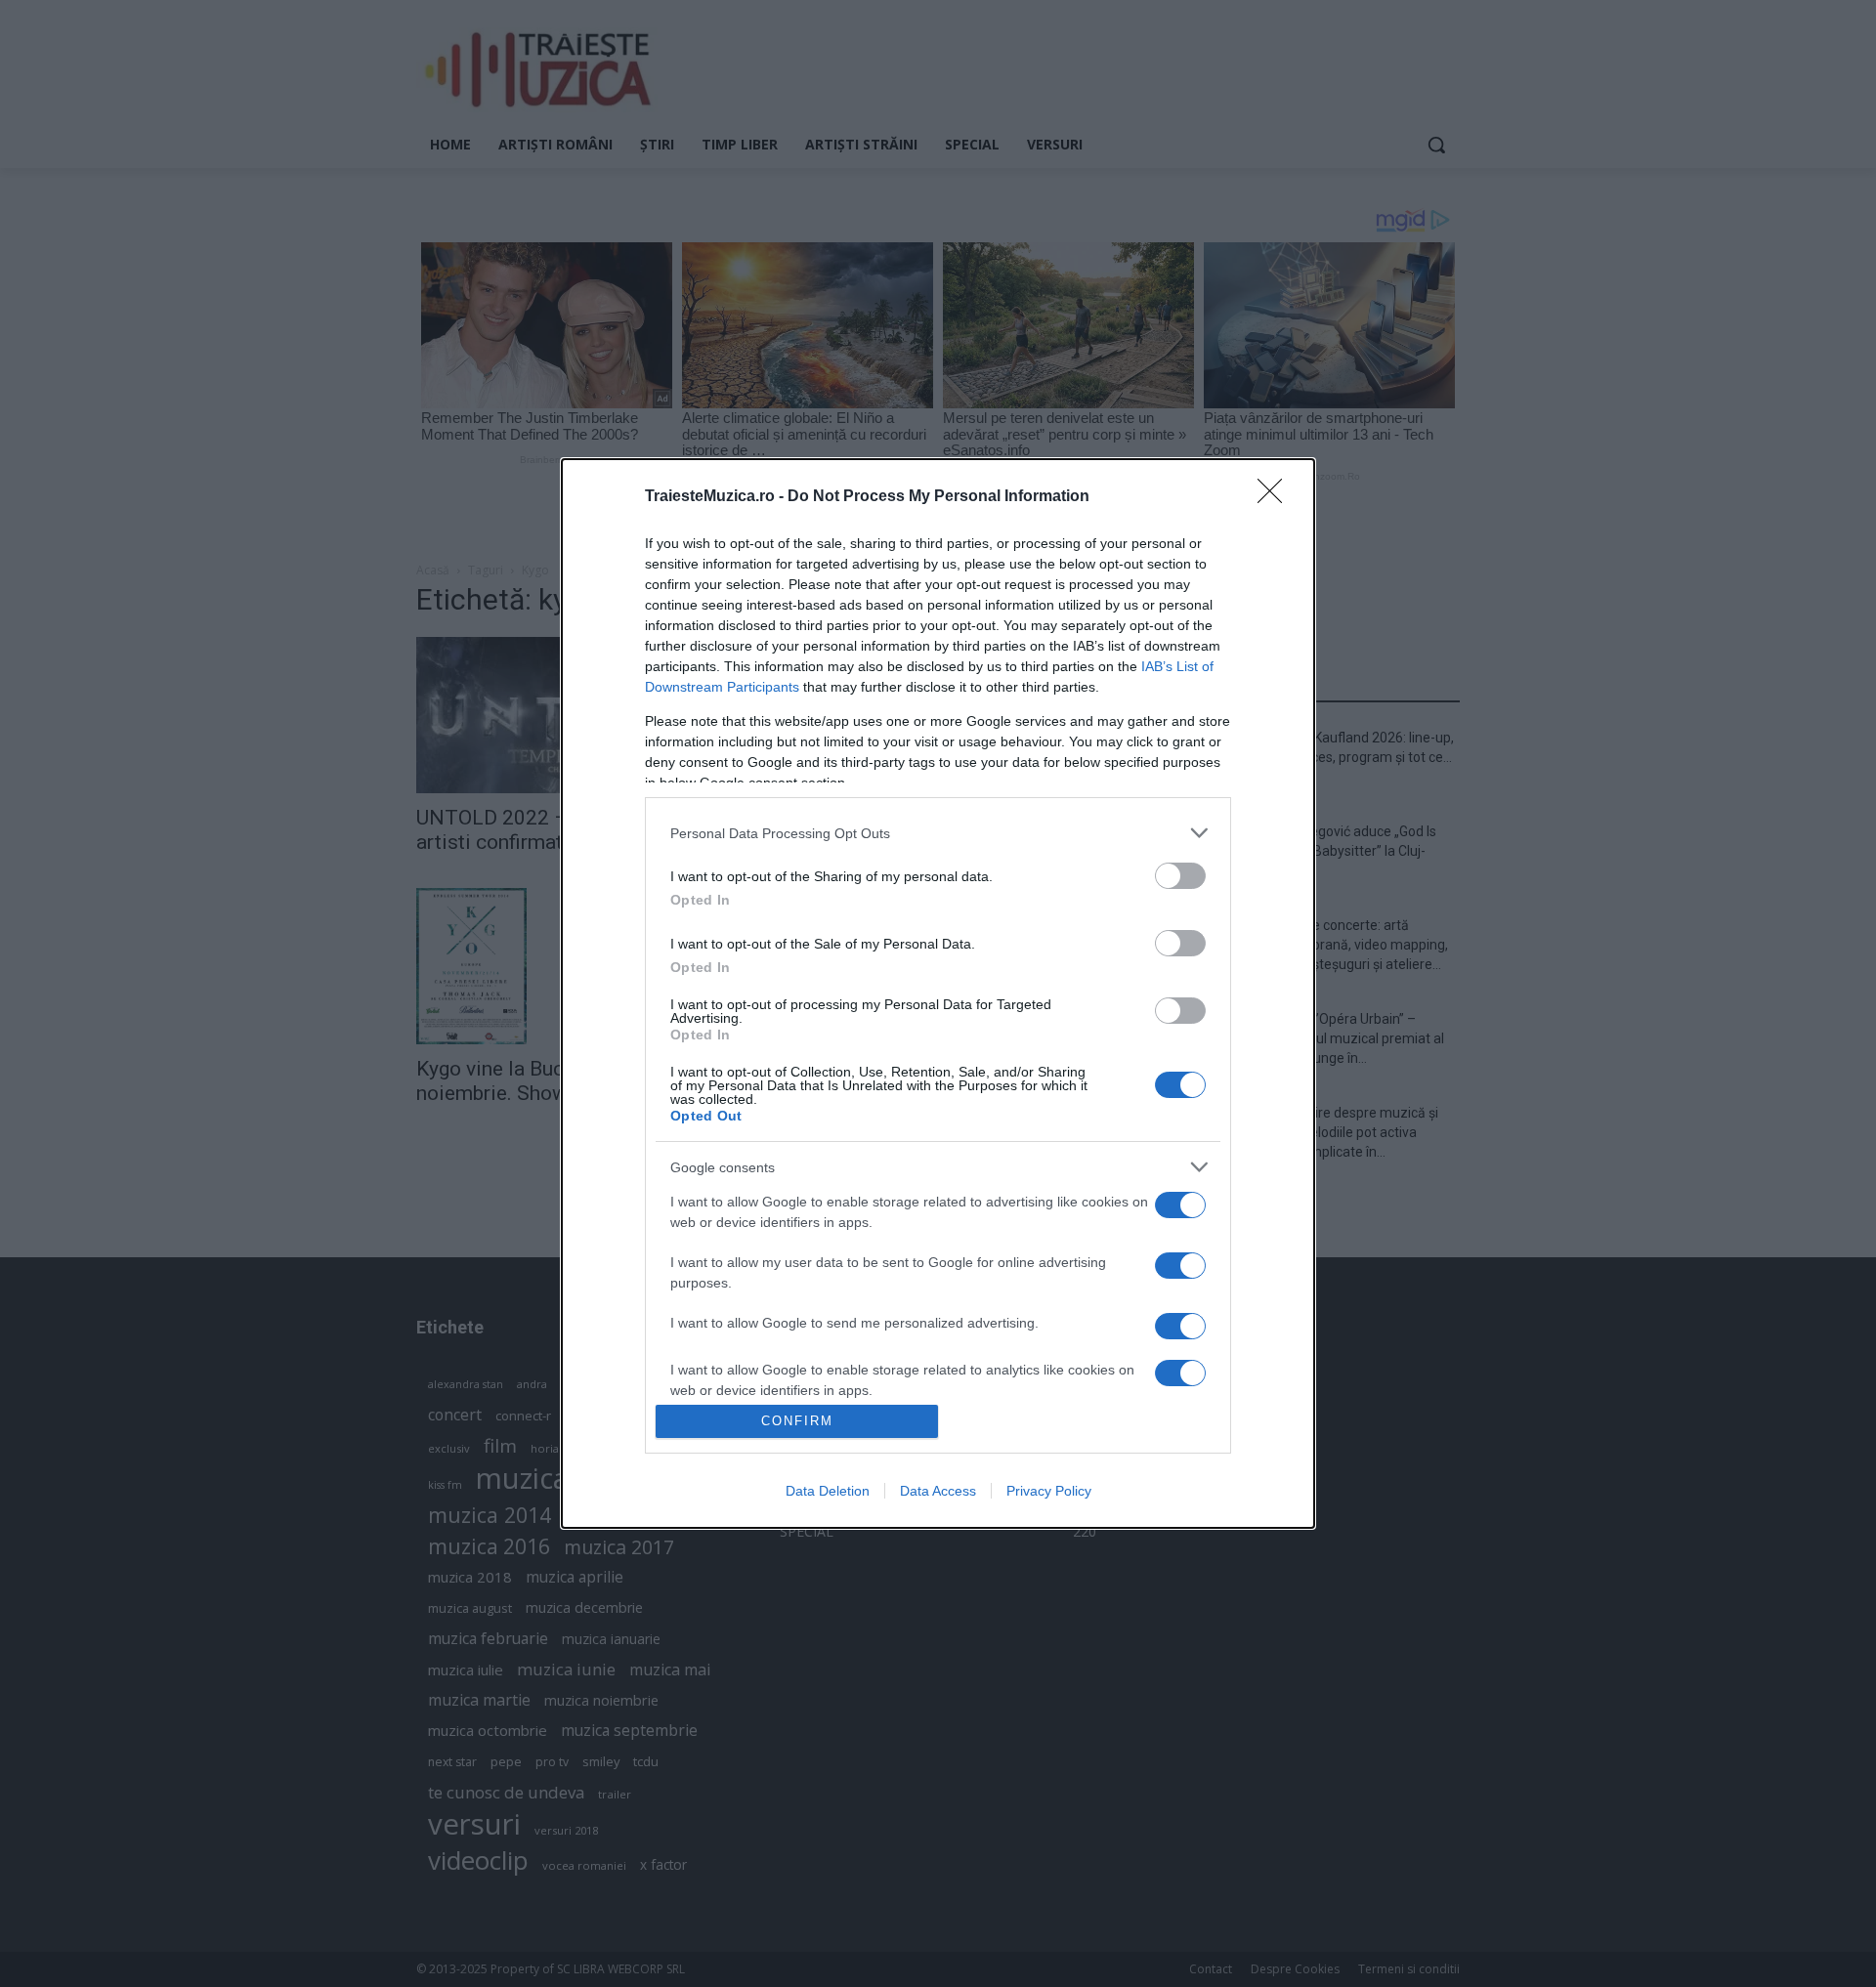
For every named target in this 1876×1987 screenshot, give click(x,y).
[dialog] (938, 993)
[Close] (1276, 497)
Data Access (938, 1491)
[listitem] (938, 833)
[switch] (1180, 876)
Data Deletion (828, 1491)
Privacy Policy (1049, 1491)
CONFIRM (797, 1421)
